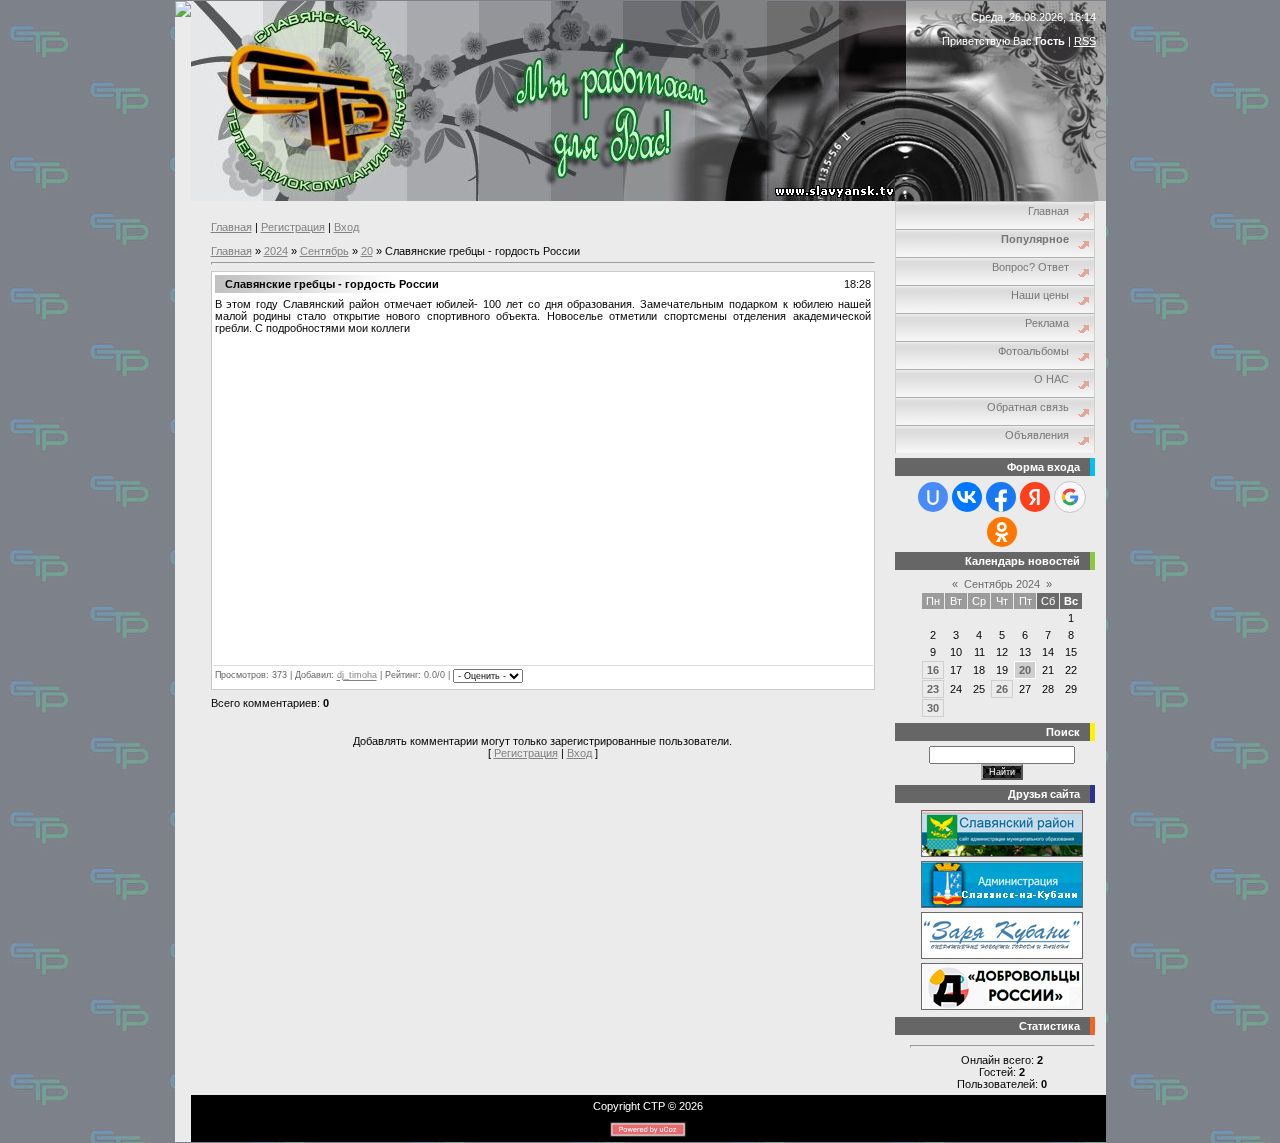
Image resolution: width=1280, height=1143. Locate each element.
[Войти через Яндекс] (1035, 497)
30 (933, 708)
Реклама (1047, 323)
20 (367, 251)
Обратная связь (1028, 407)
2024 (276, 251)
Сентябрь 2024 (1002, 584)
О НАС (1051, 379)
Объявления (1037, 435)
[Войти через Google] (1070, 497)
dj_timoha (357, 676)
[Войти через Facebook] (1001, 497)
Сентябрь (324, 251)
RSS (1085, 41)
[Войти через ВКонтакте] (967, 497)
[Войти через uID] (933, 497)
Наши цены (1040, 295)
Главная (231, 227)
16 (933, 670)
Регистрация (293, 227)
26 (1002, 689)
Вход (346, 227)
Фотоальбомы (1033, 351)
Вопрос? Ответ (1030, 267)
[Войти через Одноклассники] (1002, 532)
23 (933, 689)
